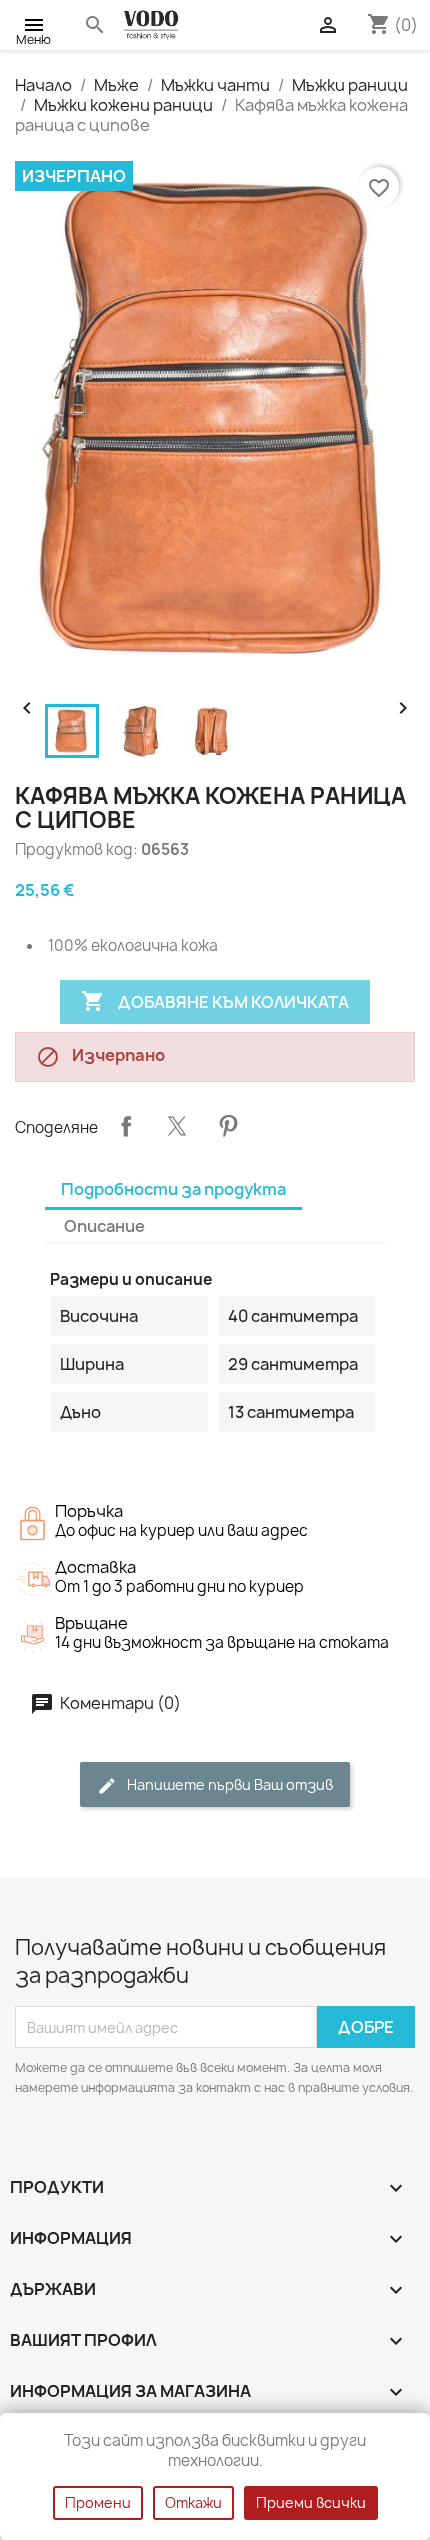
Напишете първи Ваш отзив (228, 1784)
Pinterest (228, 1126)
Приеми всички (311, 2502)
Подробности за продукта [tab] (173, 1189)
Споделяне (126, 1126)
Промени (98, 2502)
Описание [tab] (104, 1226)
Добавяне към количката (215, 1001)
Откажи (193, 2502)
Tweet (177, 1126)
